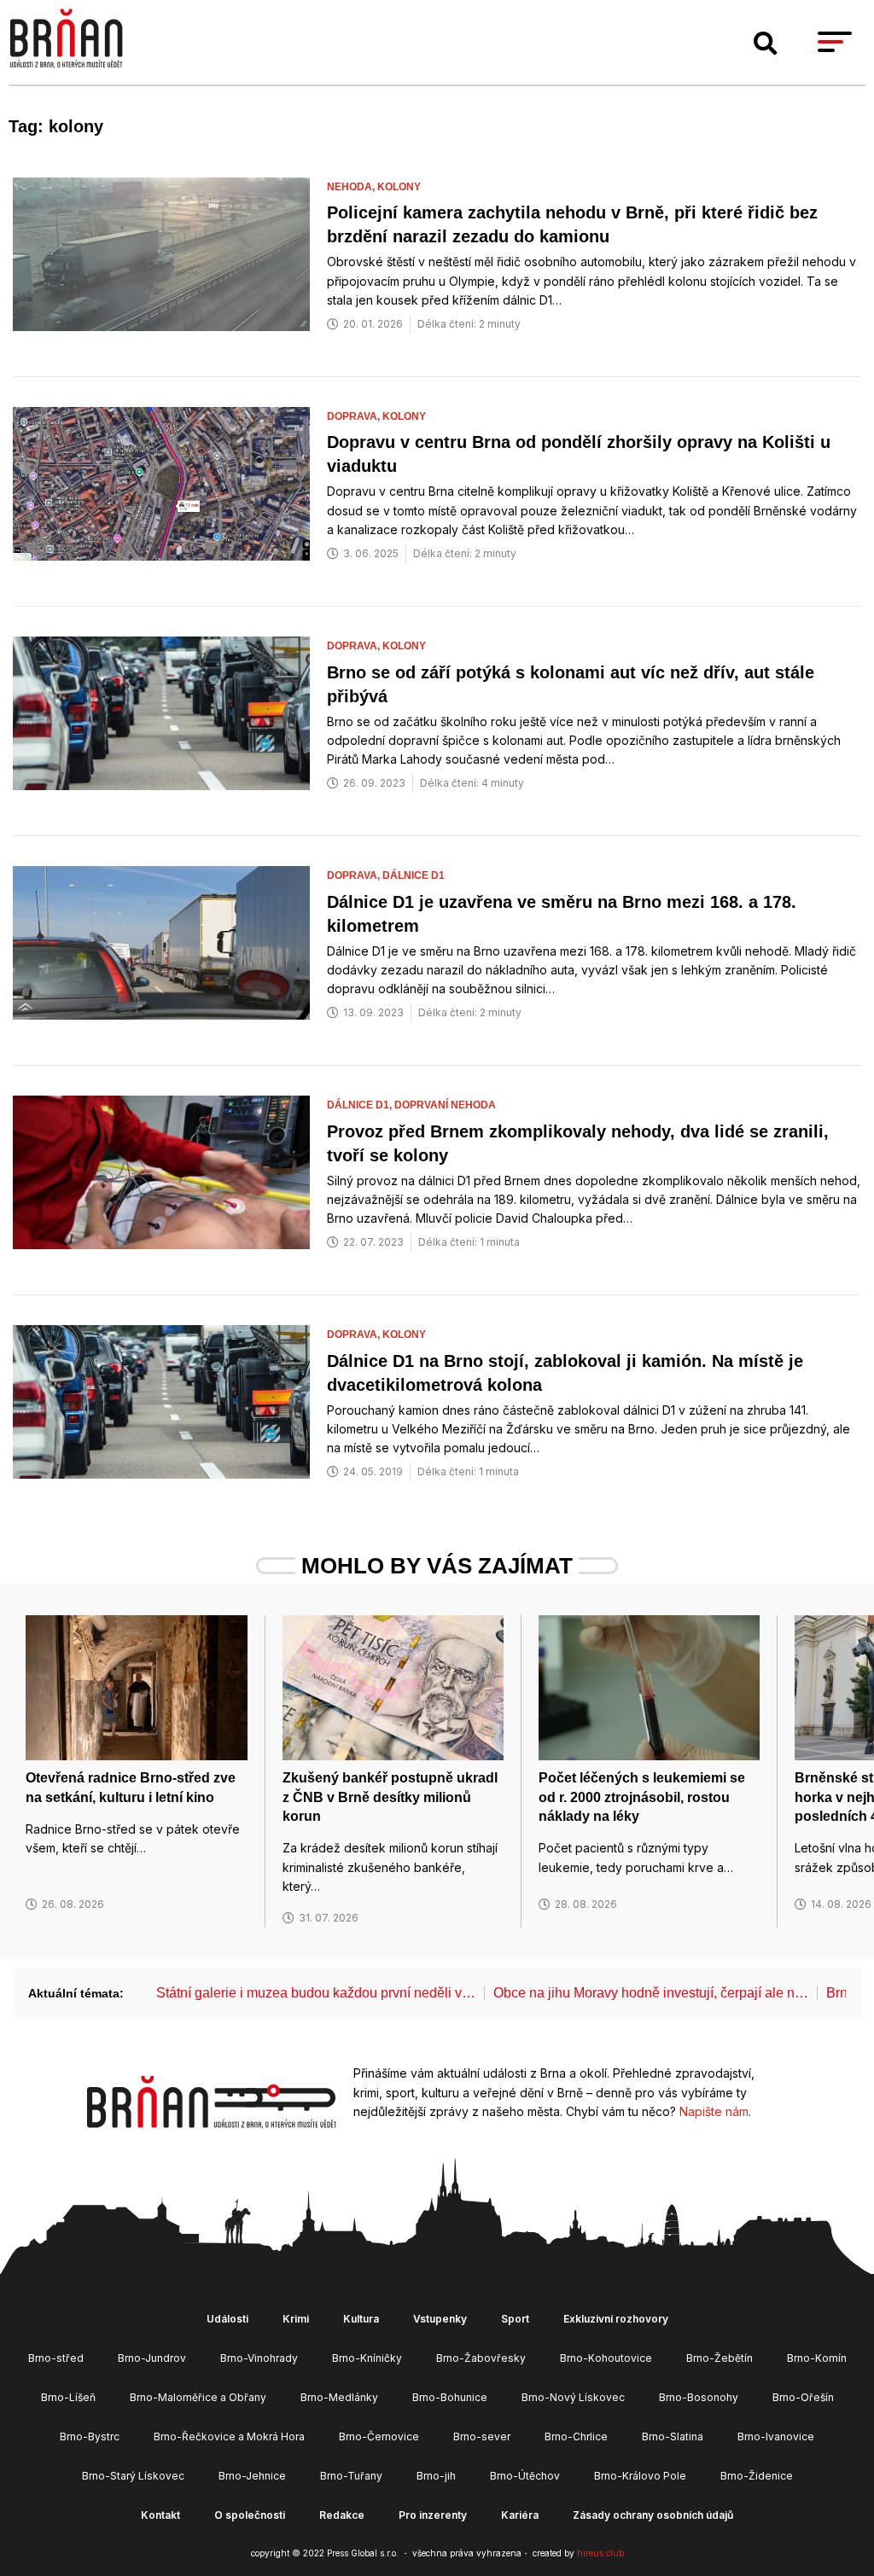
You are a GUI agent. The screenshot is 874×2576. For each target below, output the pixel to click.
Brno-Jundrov (152, 2358)
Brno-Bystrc (90, 2436)
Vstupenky (440, 2319)
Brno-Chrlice (576, 2436)
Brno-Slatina (673, 2436)
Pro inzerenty (433, 2515)
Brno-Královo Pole (640, 2476)
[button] (766, 44)
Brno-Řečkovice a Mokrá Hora (229, 2436)
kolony (399, 187)
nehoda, (352, 187)
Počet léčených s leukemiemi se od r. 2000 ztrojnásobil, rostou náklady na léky (642, 1797)
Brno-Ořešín (803, 2397)
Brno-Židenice (757, 2476)
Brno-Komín (817, 2358)
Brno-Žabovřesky (481, 2358)
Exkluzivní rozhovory (616, 2319)
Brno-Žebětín (720, 2358)
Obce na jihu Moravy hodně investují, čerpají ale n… (651, 1993)
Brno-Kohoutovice (606, 2358)
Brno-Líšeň (68, 2397)
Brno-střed (56, 2358)
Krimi (296, 2319)
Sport (515, 2319)
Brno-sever (482, 2436)
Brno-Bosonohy (699, 2397)
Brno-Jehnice (252, 2476)
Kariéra (520, 2515)
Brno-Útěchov (525, 2476)
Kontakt (160, 2515)
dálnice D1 (414, 875)
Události (227, 2319)
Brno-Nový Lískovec (573, 2397)
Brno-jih (436, 2476)
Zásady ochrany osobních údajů (653, 2515)
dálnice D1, (361, 1105)
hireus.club (600, 2553)
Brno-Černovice (379, 2436)
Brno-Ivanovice (776, 2436)
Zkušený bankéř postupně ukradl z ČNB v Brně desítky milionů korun (390, 1797)
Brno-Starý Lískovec (133, 2476)
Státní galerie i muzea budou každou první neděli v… (316, 1993)
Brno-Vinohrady (259, 2358)
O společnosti (250, 2515)
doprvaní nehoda (445, 1105)
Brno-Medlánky (339, 2397)
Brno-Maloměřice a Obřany (198, 2397)
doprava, (355, 416)
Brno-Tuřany (351, 2476)
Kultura (361, 2319)
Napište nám (714, 2111)
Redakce (342, 2515)
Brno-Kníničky (367, 2358)
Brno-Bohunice (450, 2397)
